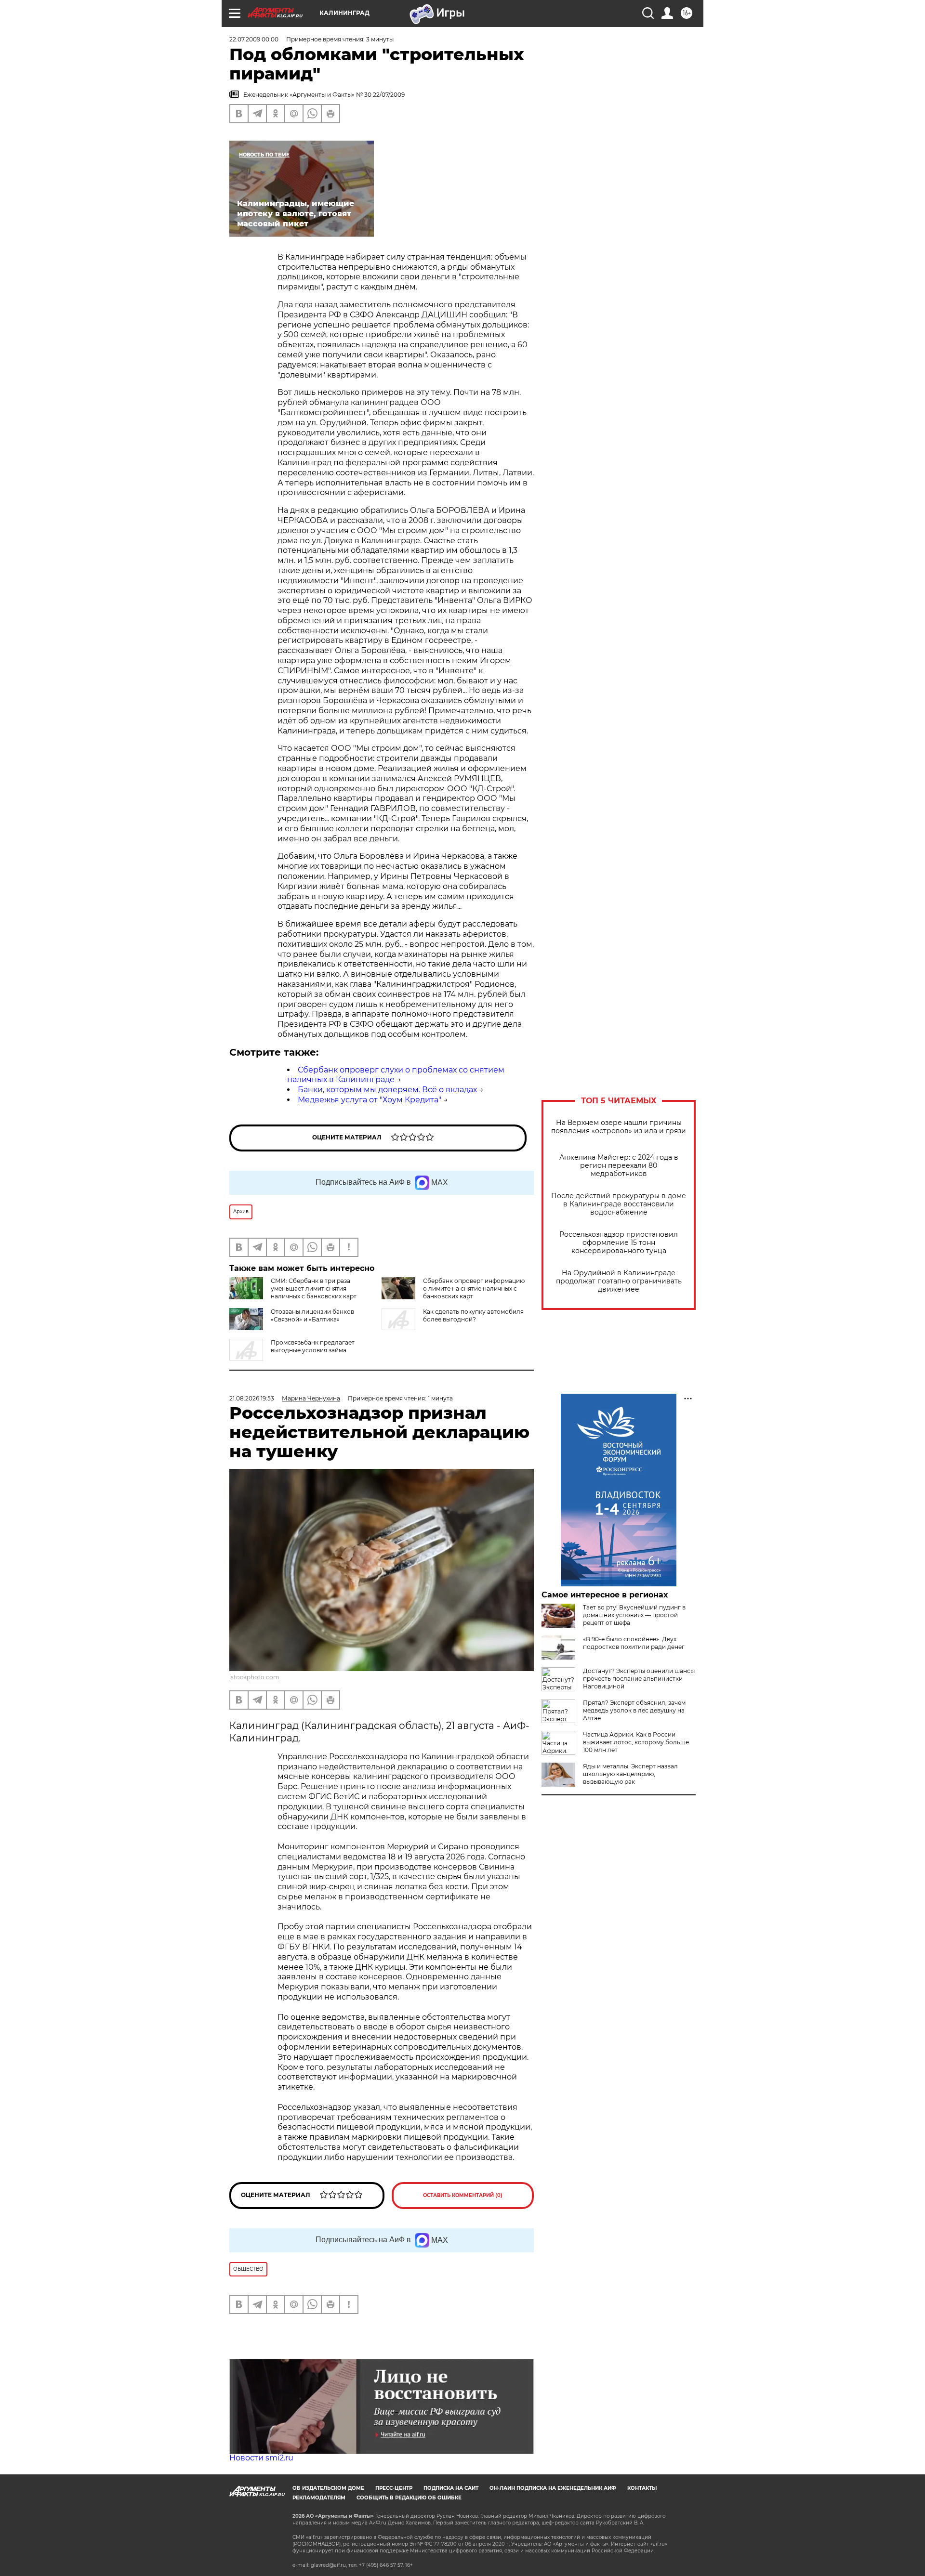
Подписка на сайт (451, 2488)
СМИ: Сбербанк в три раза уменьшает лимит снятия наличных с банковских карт (314, 1288)
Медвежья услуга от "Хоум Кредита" (370, 1100)
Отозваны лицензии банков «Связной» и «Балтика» (312, 1315)
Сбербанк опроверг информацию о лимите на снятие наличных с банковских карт (474, 1288)
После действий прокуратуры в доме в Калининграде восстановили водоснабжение (619, 1204)
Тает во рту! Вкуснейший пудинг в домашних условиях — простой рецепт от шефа (634, 1615)
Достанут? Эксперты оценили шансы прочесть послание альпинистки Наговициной (639, 1679)
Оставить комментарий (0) (463, 2195)
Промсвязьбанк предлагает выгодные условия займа (313, 1346)
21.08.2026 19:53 (252, 1398)
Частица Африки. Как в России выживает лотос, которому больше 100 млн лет (636, 1742)
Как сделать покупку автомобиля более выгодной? (473, 1315)
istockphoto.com (254, 1677)
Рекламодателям (319, 2498)
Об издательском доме (328, 2488)
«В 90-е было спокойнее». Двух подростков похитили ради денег (634, 1643)
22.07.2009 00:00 (254, 39)
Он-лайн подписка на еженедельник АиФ (553, 2488)
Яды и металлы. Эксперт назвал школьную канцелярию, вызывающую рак (630, 1774)
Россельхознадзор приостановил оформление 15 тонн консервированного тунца (619, 1243)
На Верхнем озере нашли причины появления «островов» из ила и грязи (619, 1127)
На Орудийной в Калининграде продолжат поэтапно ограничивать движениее (619, 1281)
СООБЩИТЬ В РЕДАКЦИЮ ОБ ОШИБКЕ (409, 2498)
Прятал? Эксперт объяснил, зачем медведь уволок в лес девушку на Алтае (634, 1710)
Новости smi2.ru (261, 2458)
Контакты (642, 2488)
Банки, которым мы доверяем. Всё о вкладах (387, 1090)
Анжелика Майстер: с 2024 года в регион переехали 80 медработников (619, 1166)
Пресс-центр (394, 2488)
